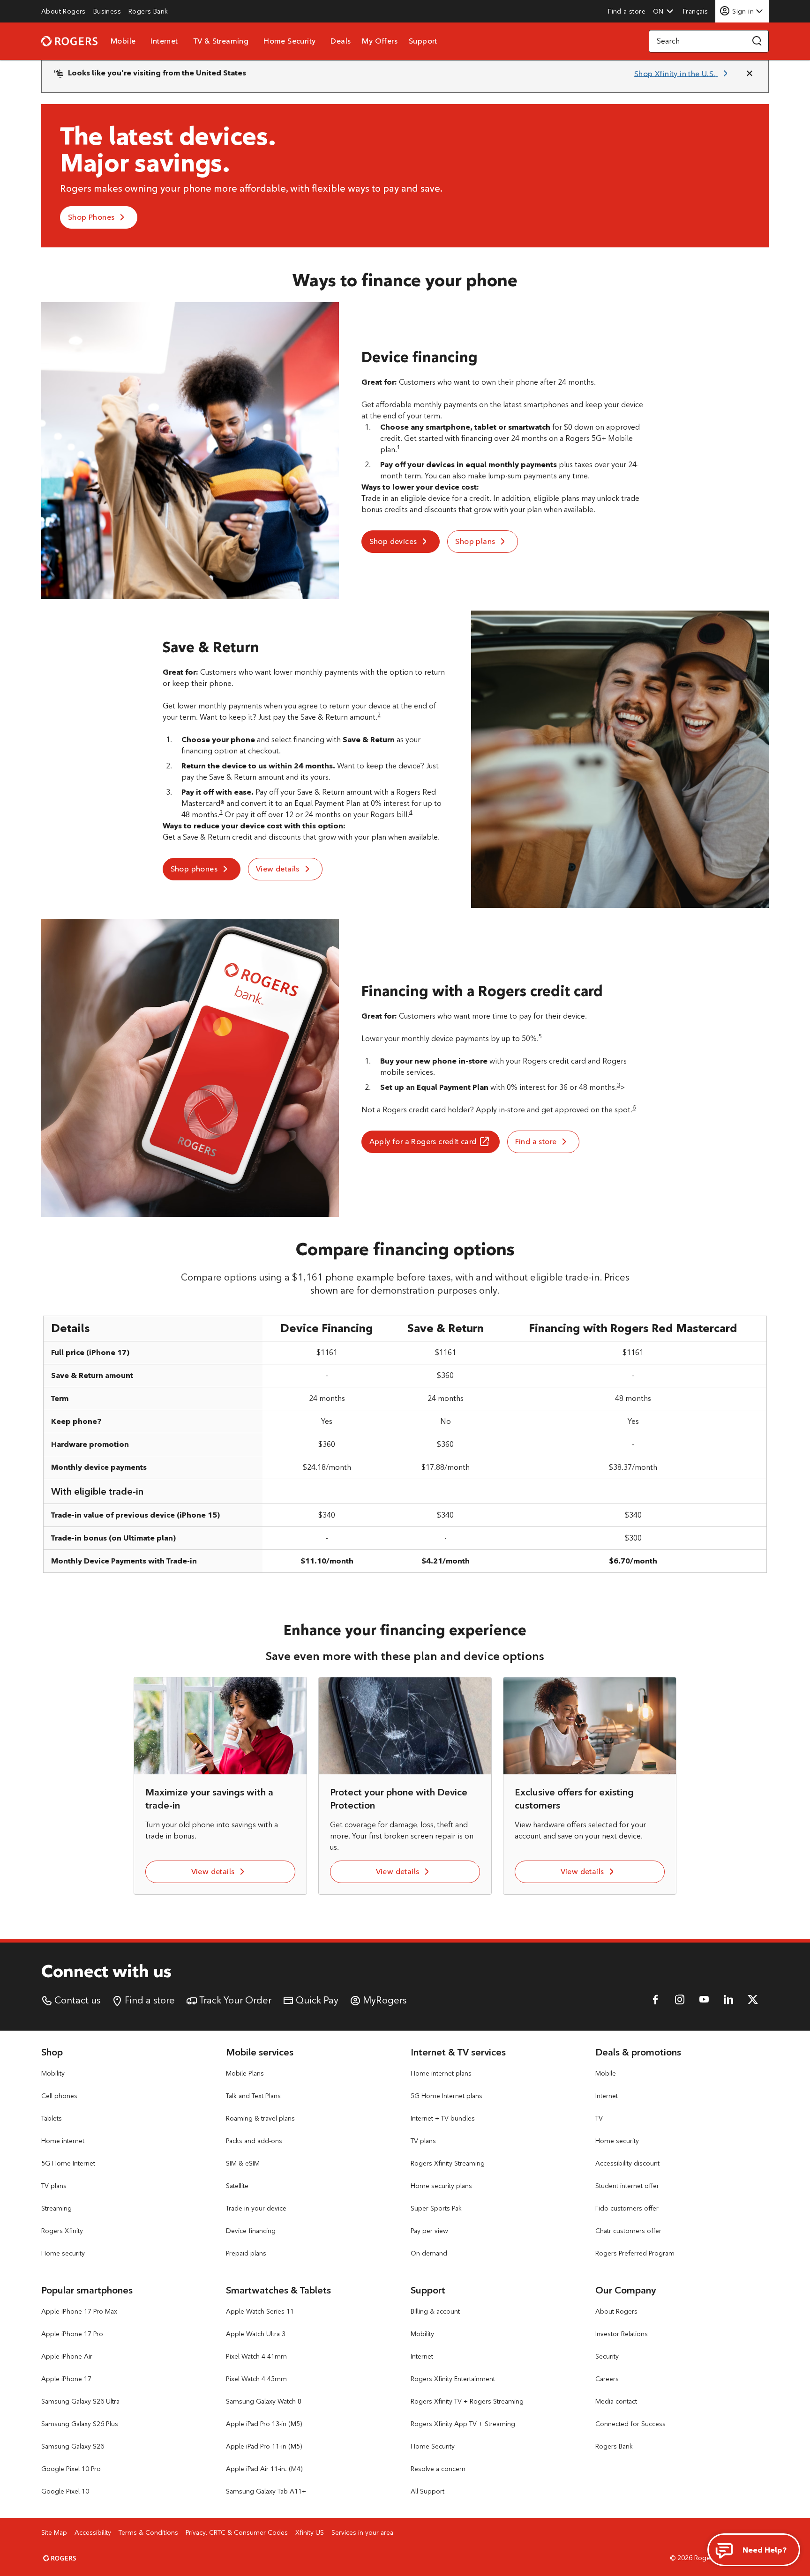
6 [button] (634, 1107)
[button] (663, 11)
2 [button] (379, 714)
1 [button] (399, 447)
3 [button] (221, 812)
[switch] (696, 11)
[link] (64, 11)
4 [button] (411, 812)
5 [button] (540, 1036)
